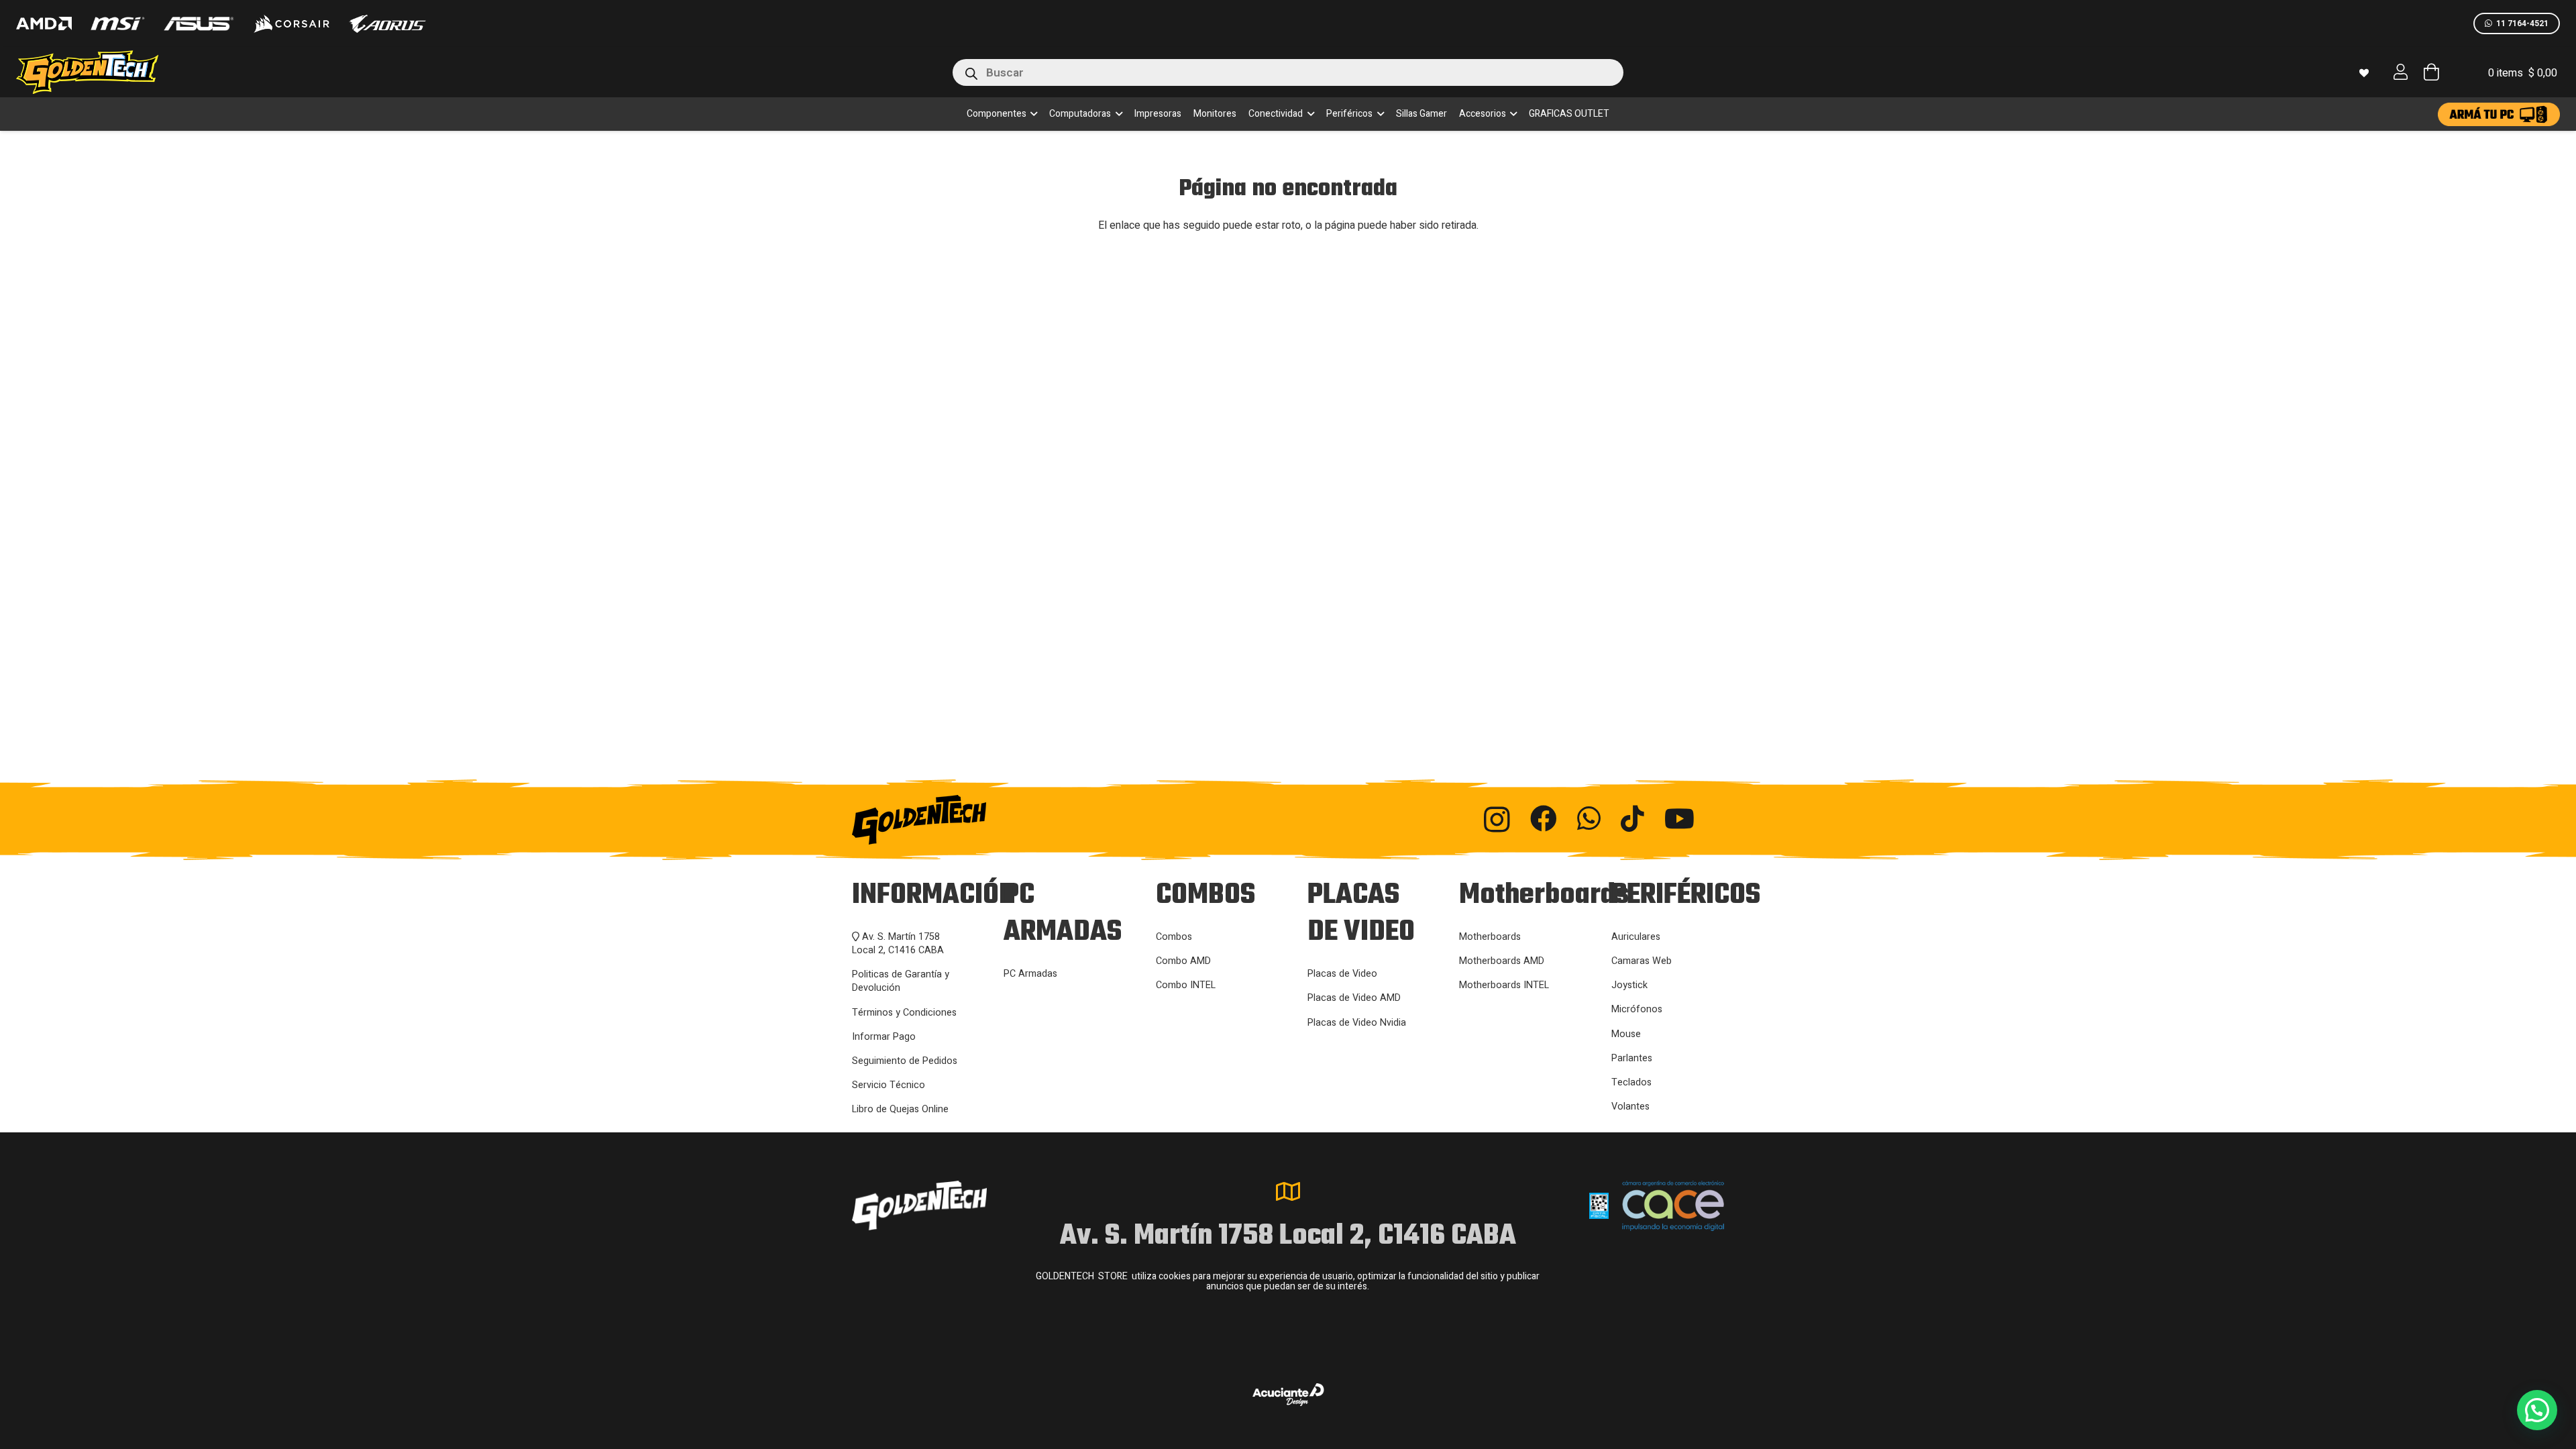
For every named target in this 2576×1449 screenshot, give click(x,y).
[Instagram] (1497, 820)
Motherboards (1490, 937)
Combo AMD (1183, 961)
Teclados (1631, 1082)
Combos (1174, 937)
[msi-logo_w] (117, 23)
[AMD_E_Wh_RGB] (44, 23)
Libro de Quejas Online (900, 1109)
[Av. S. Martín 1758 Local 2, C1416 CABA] (1288, 1191)
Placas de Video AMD (1354, 998)
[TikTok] (1632, 818)
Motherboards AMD (1502, 961)
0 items (2523, 73)
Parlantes (1632, 1058)
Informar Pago (884, 1037)
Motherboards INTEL (1504, 985)
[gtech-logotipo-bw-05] (986, 820)
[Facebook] (1544, 818)
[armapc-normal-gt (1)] (2499, 114)
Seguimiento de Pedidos (905, 1061)
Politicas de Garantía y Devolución (901, 981)
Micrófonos (1637, 1009)
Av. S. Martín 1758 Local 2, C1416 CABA (898, 944)
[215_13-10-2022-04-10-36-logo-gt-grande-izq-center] (103, 72)
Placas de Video (1342, 974)
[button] (1032, 114)
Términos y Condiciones (904, 1013)
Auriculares (1636, 937)
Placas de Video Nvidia (1357, 1023)
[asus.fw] (198, 24)
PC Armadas (1030, 974)
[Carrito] (2431, 72)
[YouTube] (1679, 818)
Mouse (1626, 1034)
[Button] (2401, 72)
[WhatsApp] (1589, 818)
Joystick (1629, 985)
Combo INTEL (1186, 985)
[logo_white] (291, 23)
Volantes (1630, 1107)
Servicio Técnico (889, 1085)
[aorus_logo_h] (387, 24)
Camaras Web (1642, 961)
